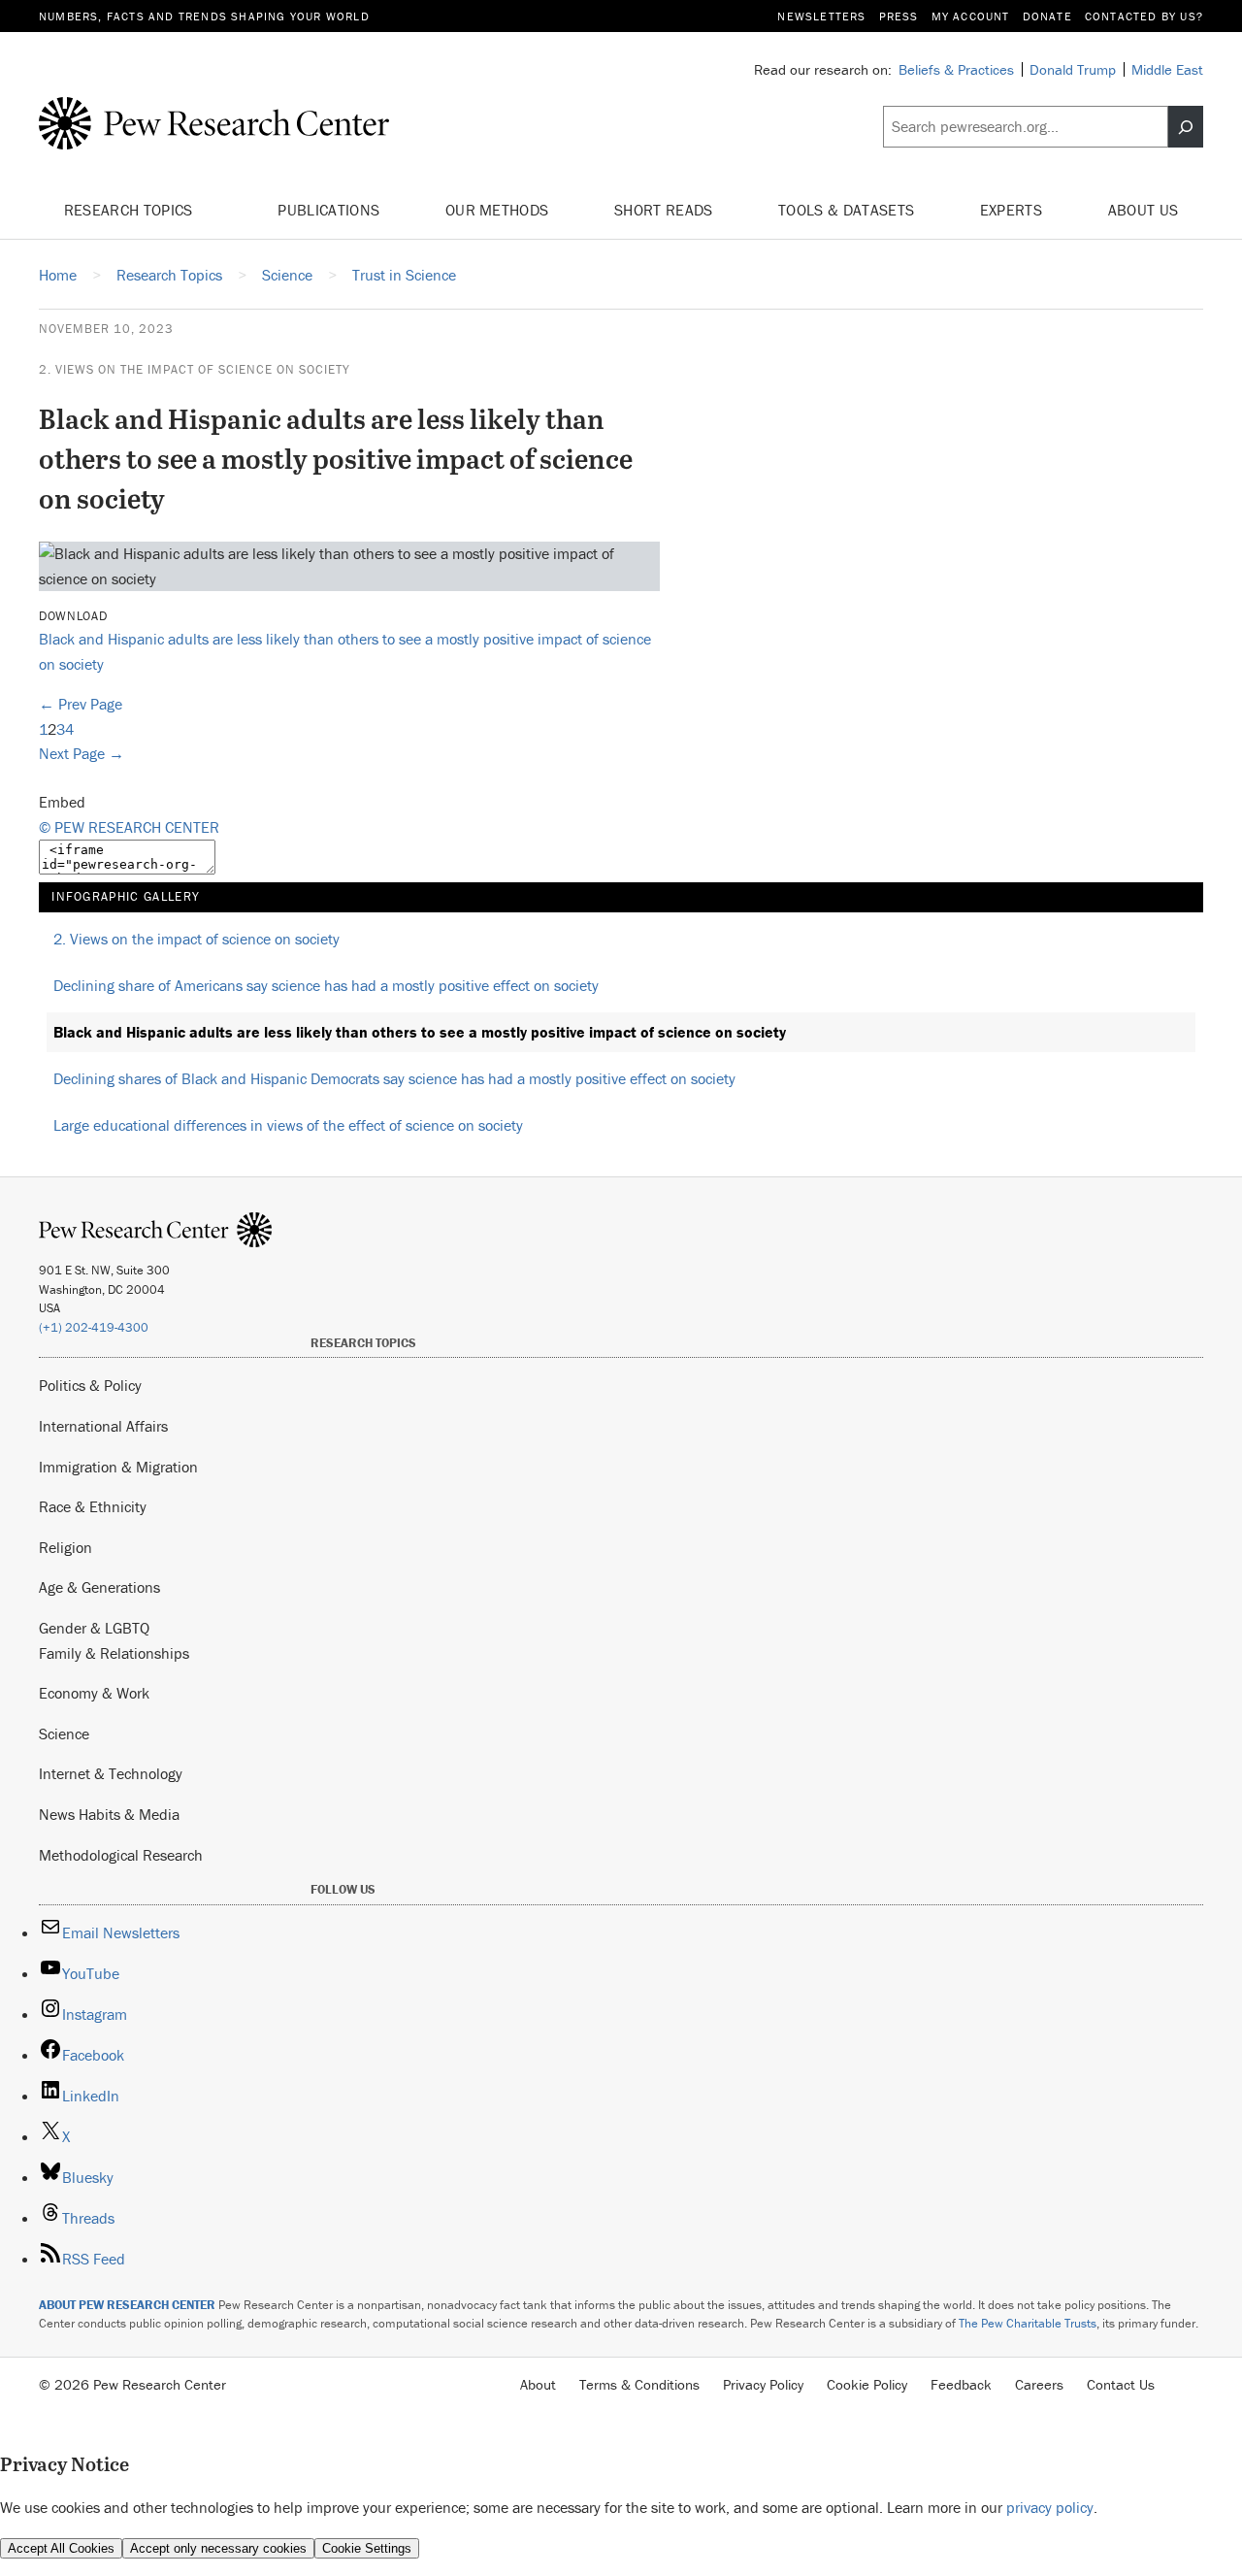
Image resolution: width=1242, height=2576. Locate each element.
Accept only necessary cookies (218, 2548)
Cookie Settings (367, 2548)
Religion (65, 1547)
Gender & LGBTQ (94, 1628)
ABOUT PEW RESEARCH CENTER (127, 2305)
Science (64, 1734)
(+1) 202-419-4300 (94, 1327)
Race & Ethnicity (93, 1506)
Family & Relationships (114, 1653)
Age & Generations (99, 1587)
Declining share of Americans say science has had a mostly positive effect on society (326, 985)
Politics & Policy (90, 1385)
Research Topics (131, 210)
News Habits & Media (109, 1814)
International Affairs (103, 1426)
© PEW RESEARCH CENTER (129, 827)
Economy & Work (94, 1693)
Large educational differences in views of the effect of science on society (288, 1125)
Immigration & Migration (118, 1467)
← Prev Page (81, 704)
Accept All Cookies (61, 2548)
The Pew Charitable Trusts (1028, 2323)
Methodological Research (121, 1855)
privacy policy (1050, 2507)
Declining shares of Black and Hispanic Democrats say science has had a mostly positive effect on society (394, 1078)
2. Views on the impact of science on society (195, 369)
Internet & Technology (111, 1773)
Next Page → (82, 753)
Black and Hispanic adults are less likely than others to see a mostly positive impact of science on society (420, 1032)
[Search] (1186, 127)
